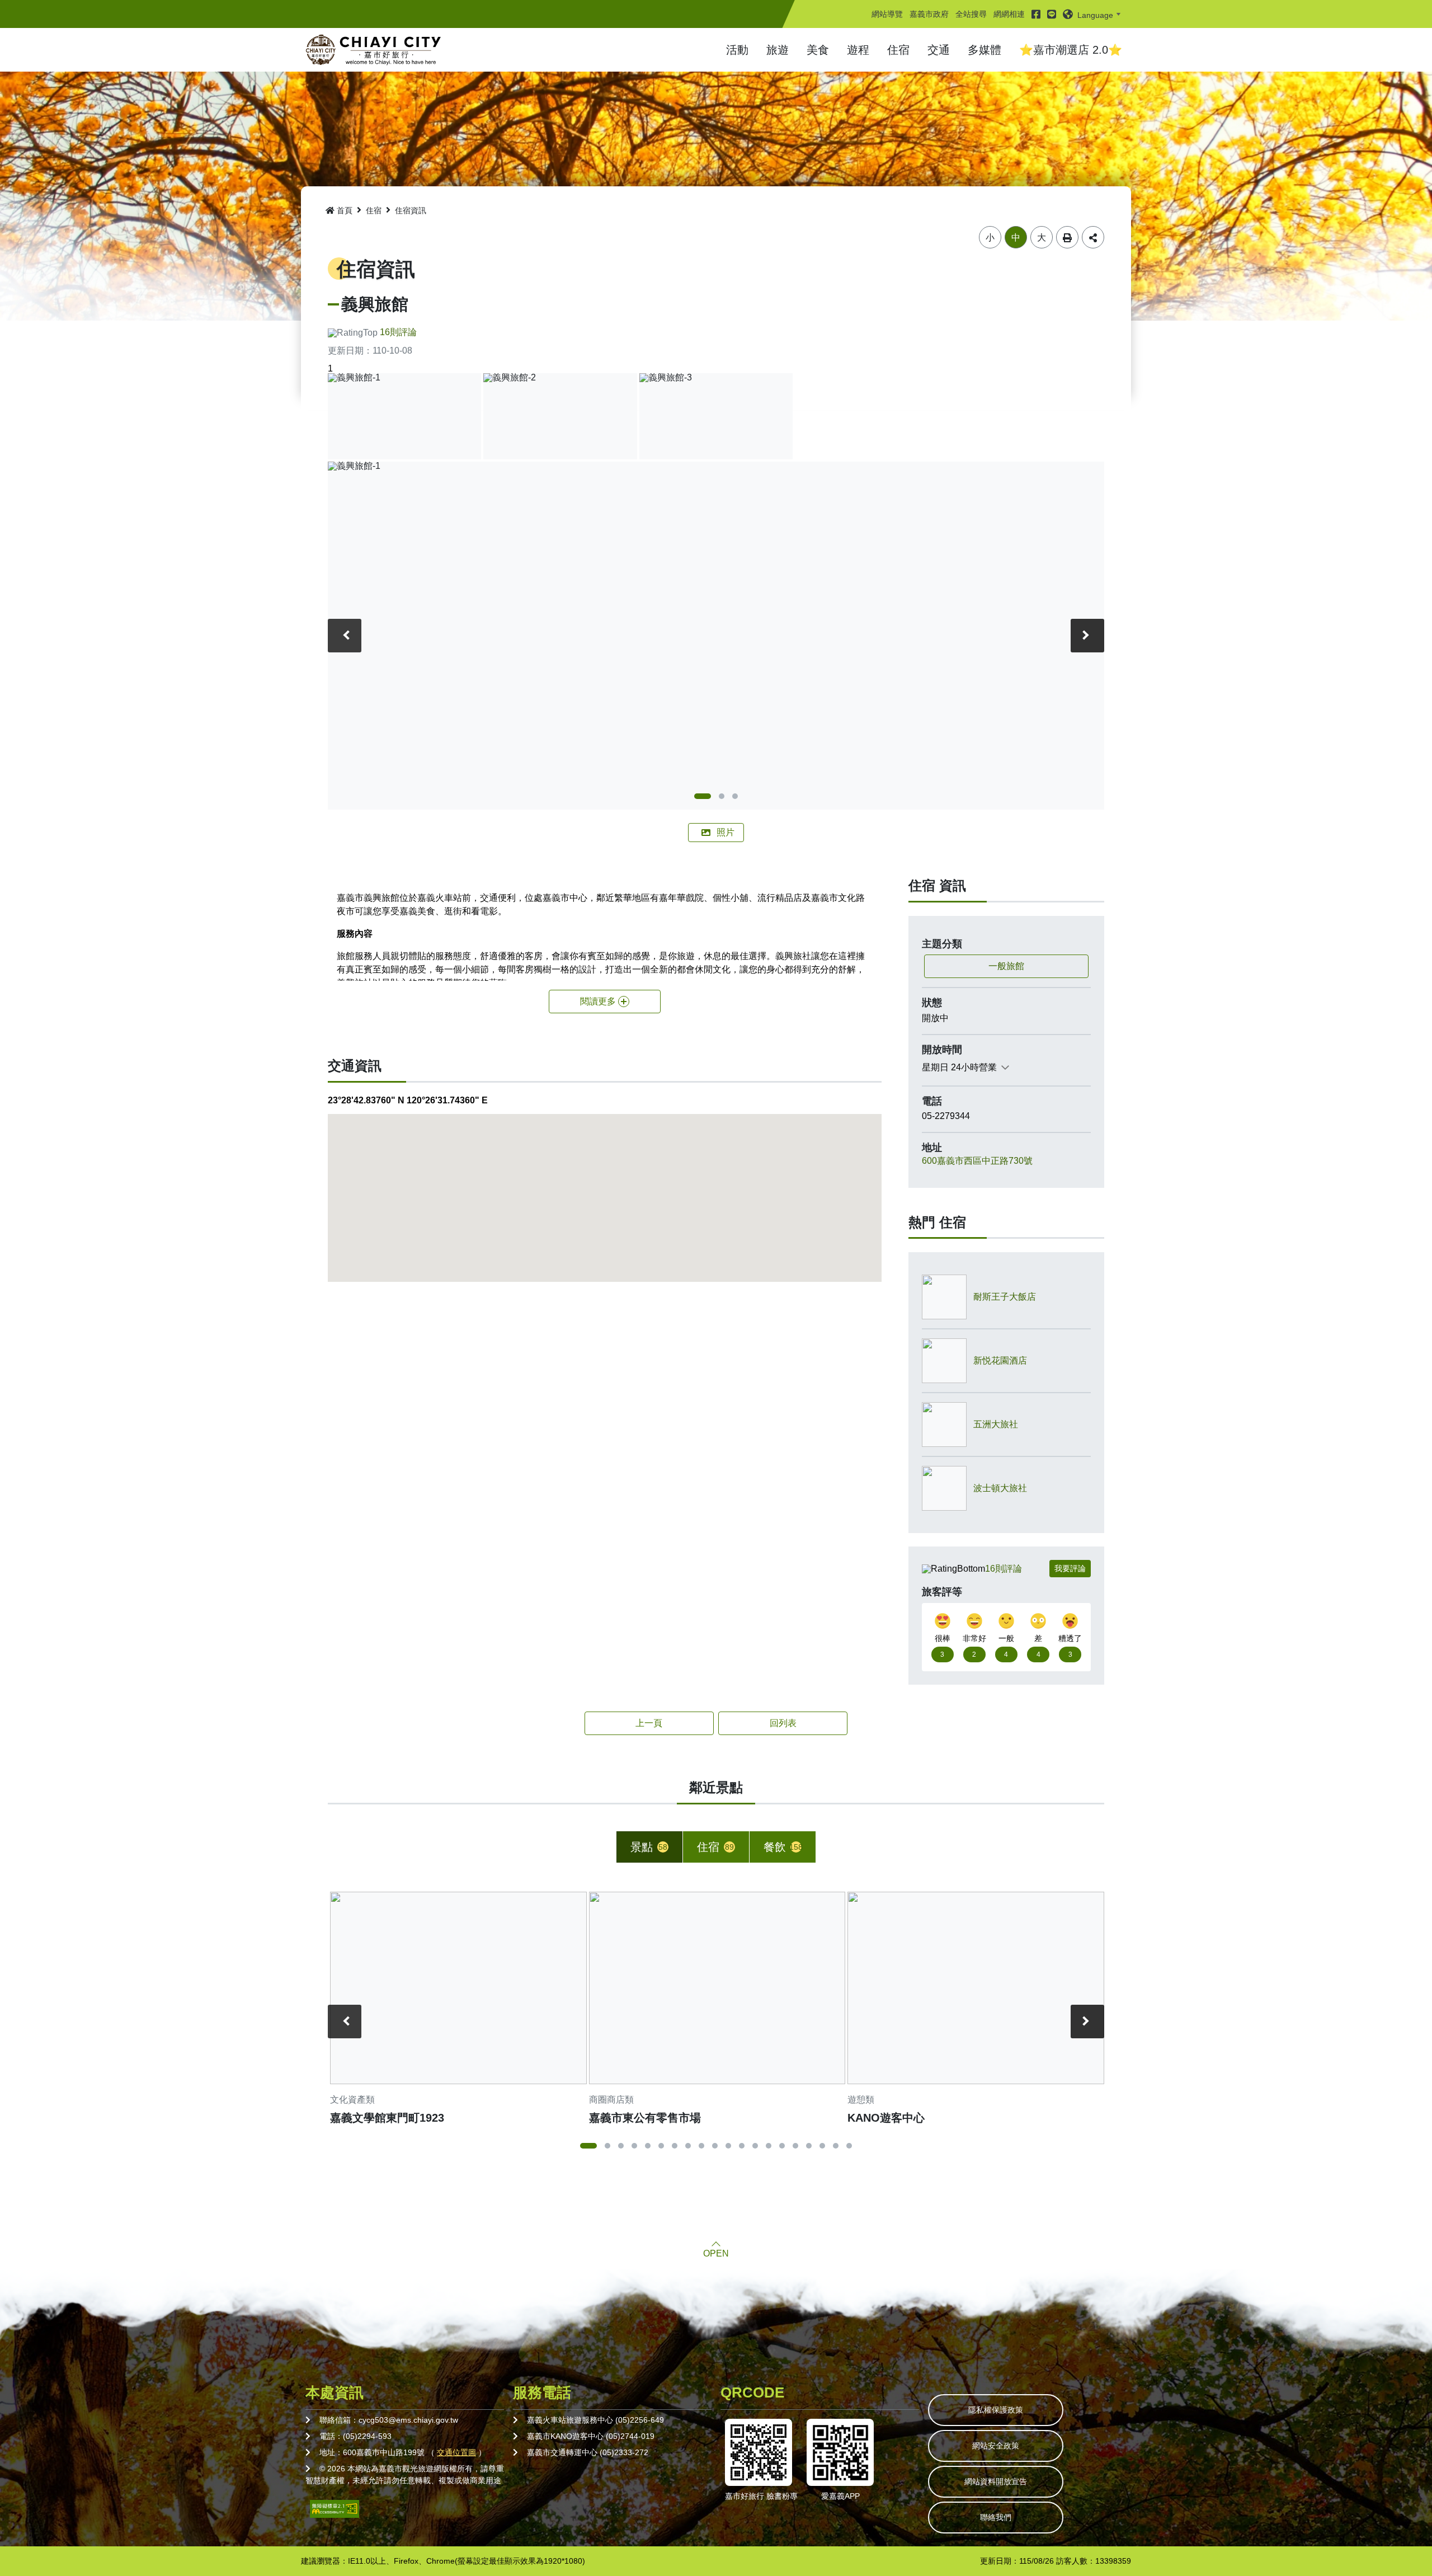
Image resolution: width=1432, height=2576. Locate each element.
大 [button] (1042, 238)
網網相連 (1009, 14)
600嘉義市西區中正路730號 (977, 1161)
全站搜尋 (971, 14)
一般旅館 (1006, 966)
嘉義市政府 (929, 14)
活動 (737, 50)
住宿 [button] (715, 1847)
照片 (726, 832)
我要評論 (1070, 1568)
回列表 (783, 1723)
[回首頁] (374, 50)
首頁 (345, 210)
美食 (818, 50)
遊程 (858, 50)
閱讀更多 (598, 1001)
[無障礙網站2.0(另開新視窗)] (335, 2508)
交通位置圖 (456, 2452)
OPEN (716, 2254)
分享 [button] (1093, 237)
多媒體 (984, 50)
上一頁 (649, 1723)
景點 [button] (649, 1847)
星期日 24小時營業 (959, 1067)
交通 (939, 50)
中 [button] (1016, 238)
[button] (1094, 14)
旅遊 (778, 50)
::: (875, 4)
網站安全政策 (996, 2446)
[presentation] (345, 636)
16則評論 (398, 332)
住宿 (898, 50)
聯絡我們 (996, 2517)
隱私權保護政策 (996, 2410)
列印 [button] (1067, 237)
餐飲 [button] (783, 1847)
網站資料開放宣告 (996, 2481)
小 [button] (990, 238)
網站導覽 (887, 14)
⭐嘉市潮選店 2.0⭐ (1071, 50)
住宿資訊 (411, 210)
